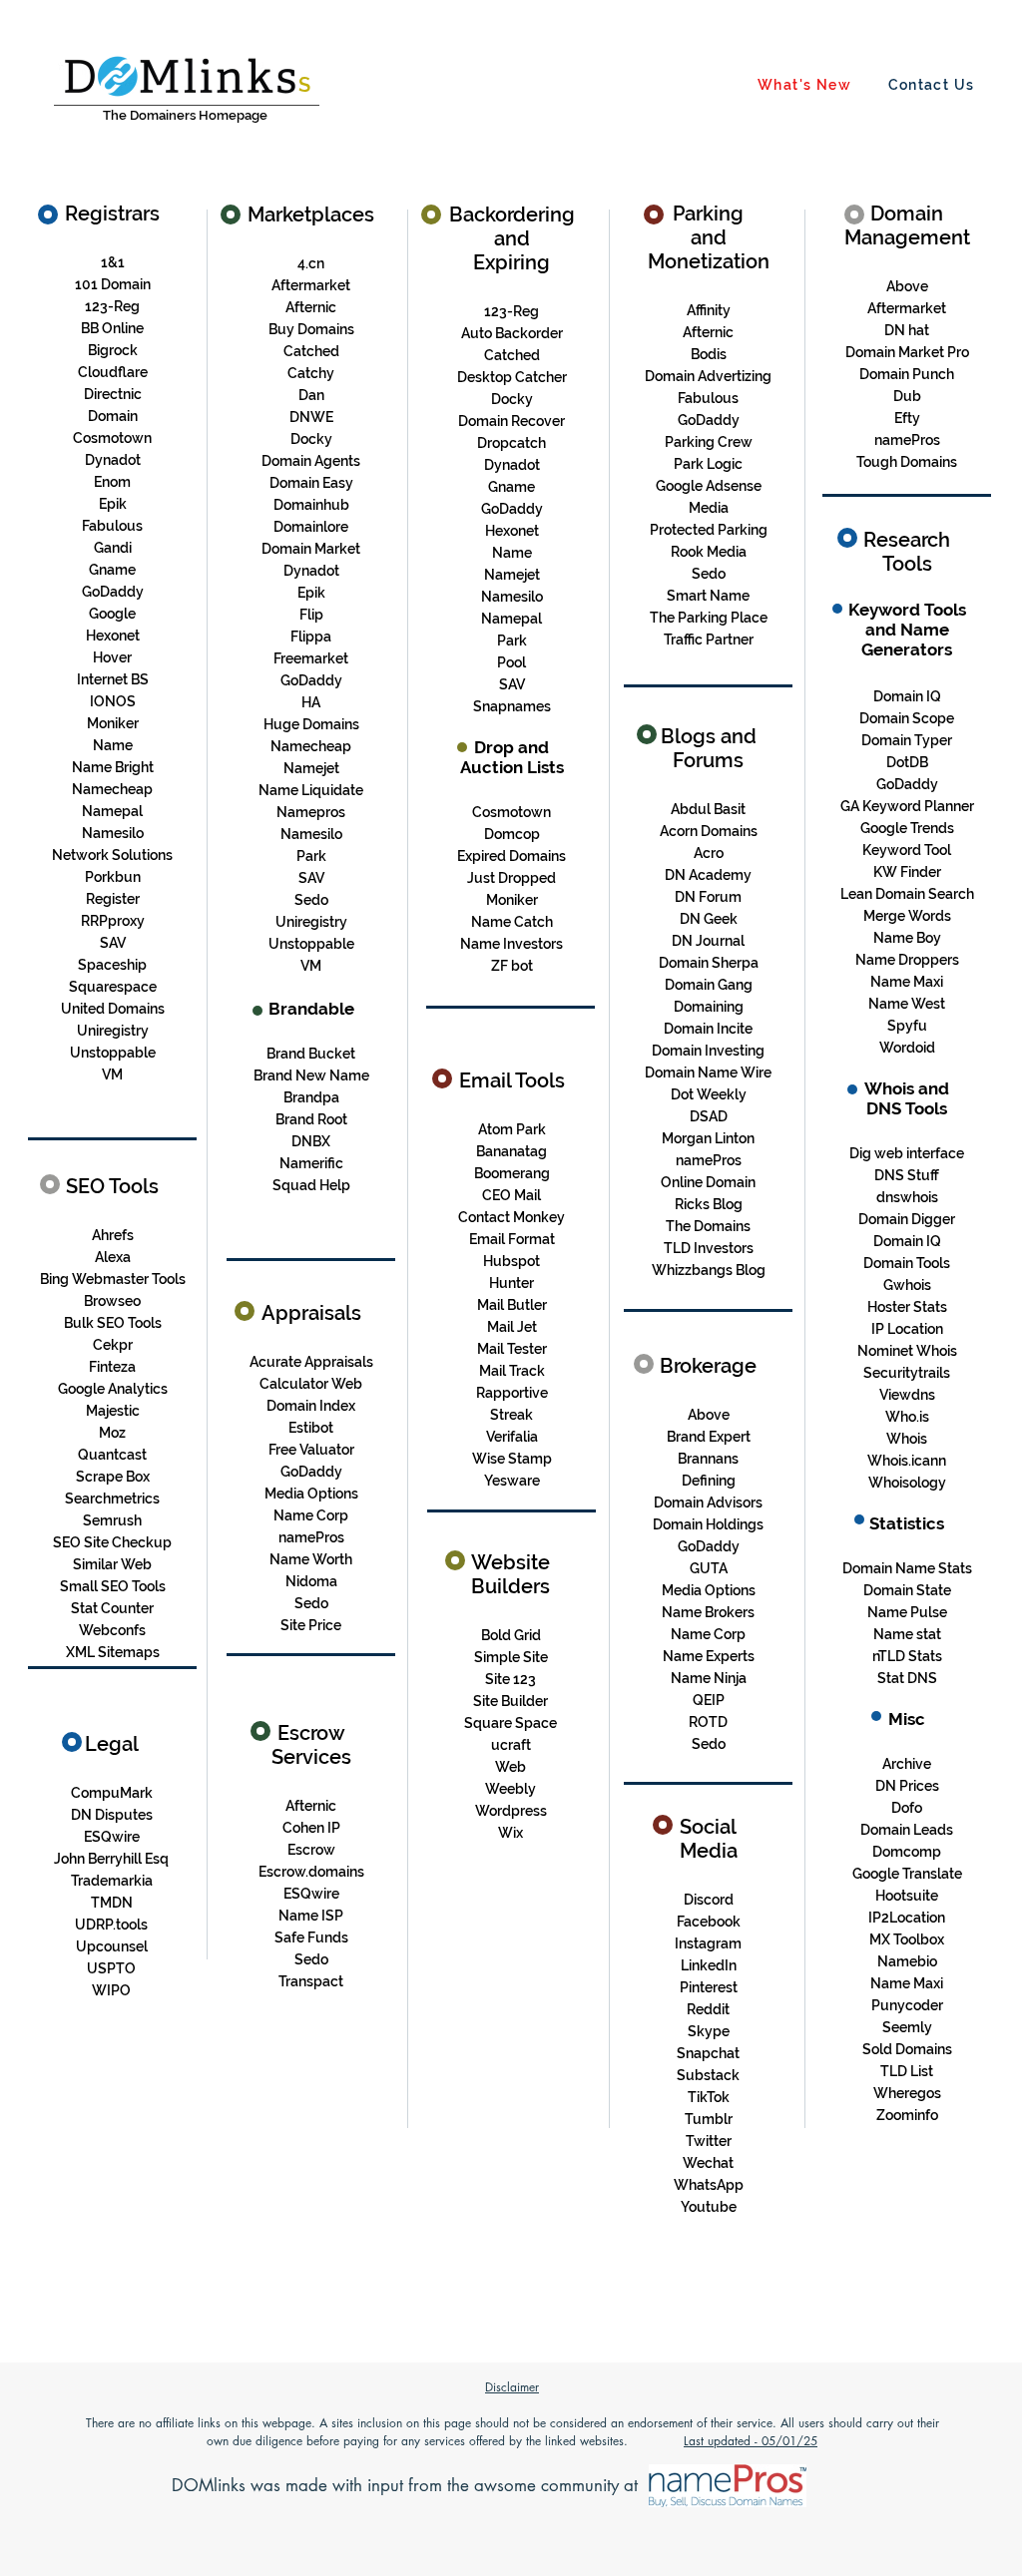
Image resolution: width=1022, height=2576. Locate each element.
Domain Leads (907, 1830)
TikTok (709, 2097)
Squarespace (113, 987)
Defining (709, 1481)
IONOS (113, 701)
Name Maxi (907, 982)
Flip (311, 615)
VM (112, 1074)
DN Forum (708, 897)
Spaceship (112, 965)
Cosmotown (112, 438)
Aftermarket (311, 285)
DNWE (311, 417)
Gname (112, 570)
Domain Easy (311, 483)
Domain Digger (907, 1219)
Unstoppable (113, 1053)
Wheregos (907, 2093)
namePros (907, 440)
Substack (708, 2075)
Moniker (512, 900)
